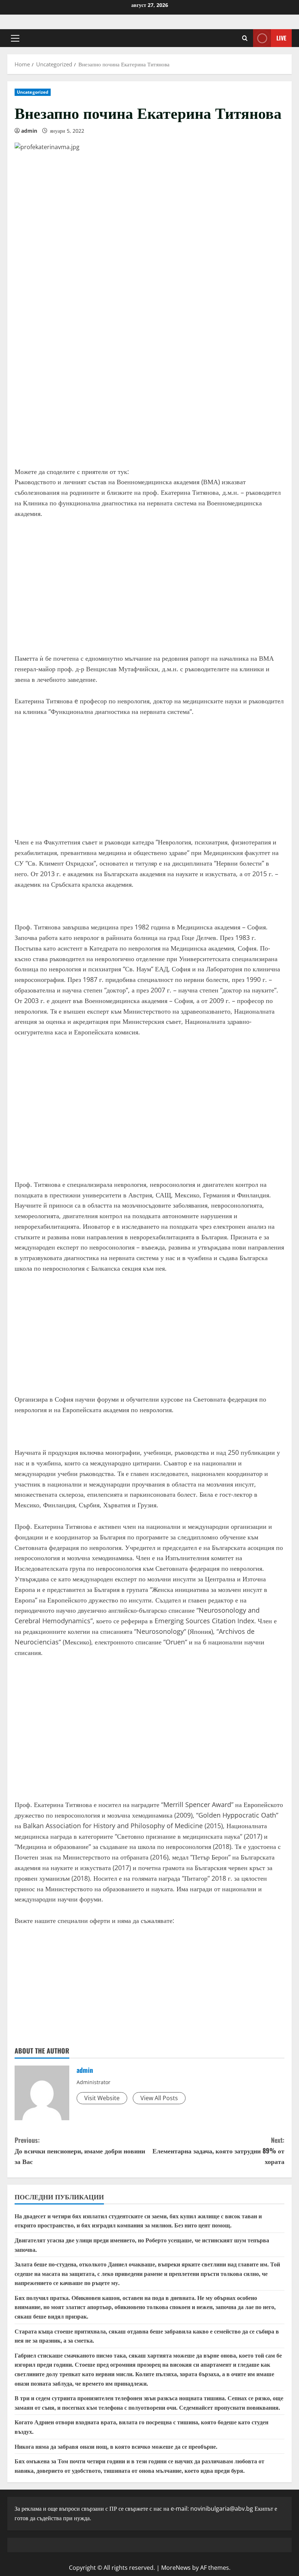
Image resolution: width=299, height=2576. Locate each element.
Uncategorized (33, 92)
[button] (15, 38)
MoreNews (176, 2568)
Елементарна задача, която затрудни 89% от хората (218, 2150)
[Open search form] (245, 38)
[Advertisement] (149, 404)
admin (29, 131)
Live (281, 38)
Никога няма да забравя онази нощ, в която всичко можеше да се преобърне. (116, 2446)
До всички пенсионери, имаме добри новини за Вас (80, 2150)
